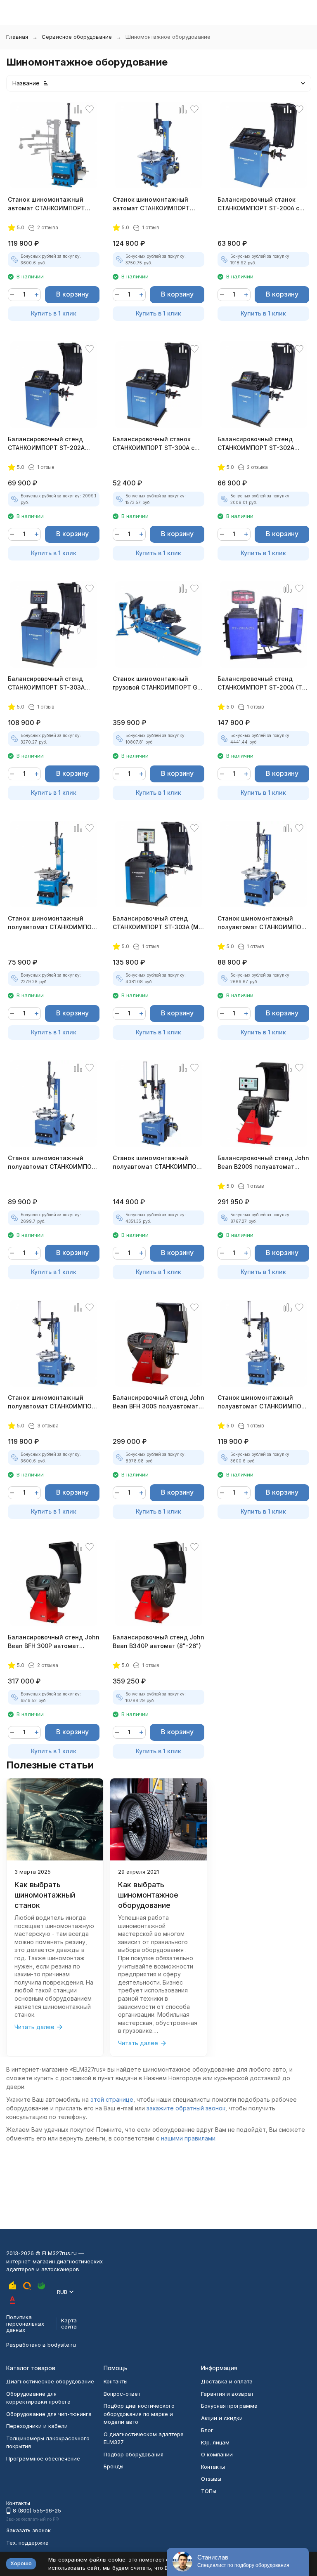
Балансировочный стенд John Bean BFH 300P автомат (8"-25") (54, 1642)
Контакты (116, 2381)
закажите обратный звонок (186, 2108)
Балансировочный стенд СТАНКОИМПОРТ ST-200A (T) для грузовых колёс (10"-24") (261, 683)
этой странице (112, 2099)
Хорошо (21, 2563)
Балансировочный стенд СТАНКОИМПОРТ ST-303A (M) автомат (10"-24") (157, 923)
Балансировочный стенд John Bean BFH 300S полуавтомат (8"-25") (158, 1402)
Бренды (114, 2466)
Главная (17, 37)
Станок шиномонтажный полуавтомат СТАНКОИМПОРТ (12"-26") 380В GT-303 (158, 1163)
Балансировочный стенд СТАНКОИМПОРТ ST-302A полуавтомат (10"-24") (256, 444)
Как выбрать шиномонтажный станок (45, 1895)
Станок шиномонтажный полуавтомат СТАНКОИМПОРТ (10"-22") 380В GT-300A (54, 923)
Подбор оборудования (134, 2454)
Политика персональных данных (25, 2323)
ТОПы (209, 2491)
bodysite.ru (62, 2345)
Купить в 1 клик (54, 313)
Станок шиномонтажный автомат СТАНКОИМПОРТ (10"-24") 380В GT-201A (46, 204)
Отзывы (211, 2479)
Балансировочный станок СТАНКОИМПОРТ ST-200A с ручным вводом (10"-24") (258, 204)
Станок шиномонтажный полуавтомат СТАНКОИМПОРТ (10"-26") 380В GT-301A (54, 1163)
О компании (217, 2454)
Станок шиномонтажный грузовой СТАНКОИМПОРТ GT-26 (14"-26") (158, 683)
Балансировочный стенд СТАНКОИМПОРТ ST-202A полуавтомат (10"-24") (46, 444)
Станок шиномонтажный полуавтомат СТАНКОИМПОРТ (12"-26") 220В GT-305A (54, 1402)
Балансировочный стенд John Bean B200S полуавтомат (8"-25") (263, 1163)
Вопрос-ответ (122, 2394)
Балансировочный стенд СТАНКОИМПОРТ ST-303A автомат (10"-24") (46, 683)
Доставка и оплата (227, 2381)
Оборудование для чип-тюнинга (49, 2414)
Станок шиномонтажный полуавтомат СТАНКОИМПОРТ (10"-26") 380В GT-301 (263, 923)
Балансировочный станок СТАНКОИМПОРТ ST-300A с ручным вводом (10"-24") (154, 444)
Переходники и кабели (37, 2426)
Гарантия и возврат (227, 2394)
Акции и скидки (222, 2418)
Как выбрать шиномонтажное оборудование (148, 1895)
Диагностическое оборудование (50, 2381)
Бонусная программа (229, 2406)
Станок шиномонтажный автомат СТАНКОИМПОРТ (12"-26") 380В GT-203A (151, 204)
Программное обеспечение (43, 2458)
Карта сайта (69, 2324)
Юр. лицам (215, 2442)
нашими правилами (188, 2138)
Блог (207, 2430)
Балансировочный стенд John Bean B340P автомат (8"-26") (158, 1641)
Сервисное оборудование (77, 37)
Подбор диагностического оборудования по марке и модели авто (139, 2414)
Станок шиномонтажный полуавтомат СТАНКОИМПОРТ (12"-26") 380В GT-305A (263, 1402)
